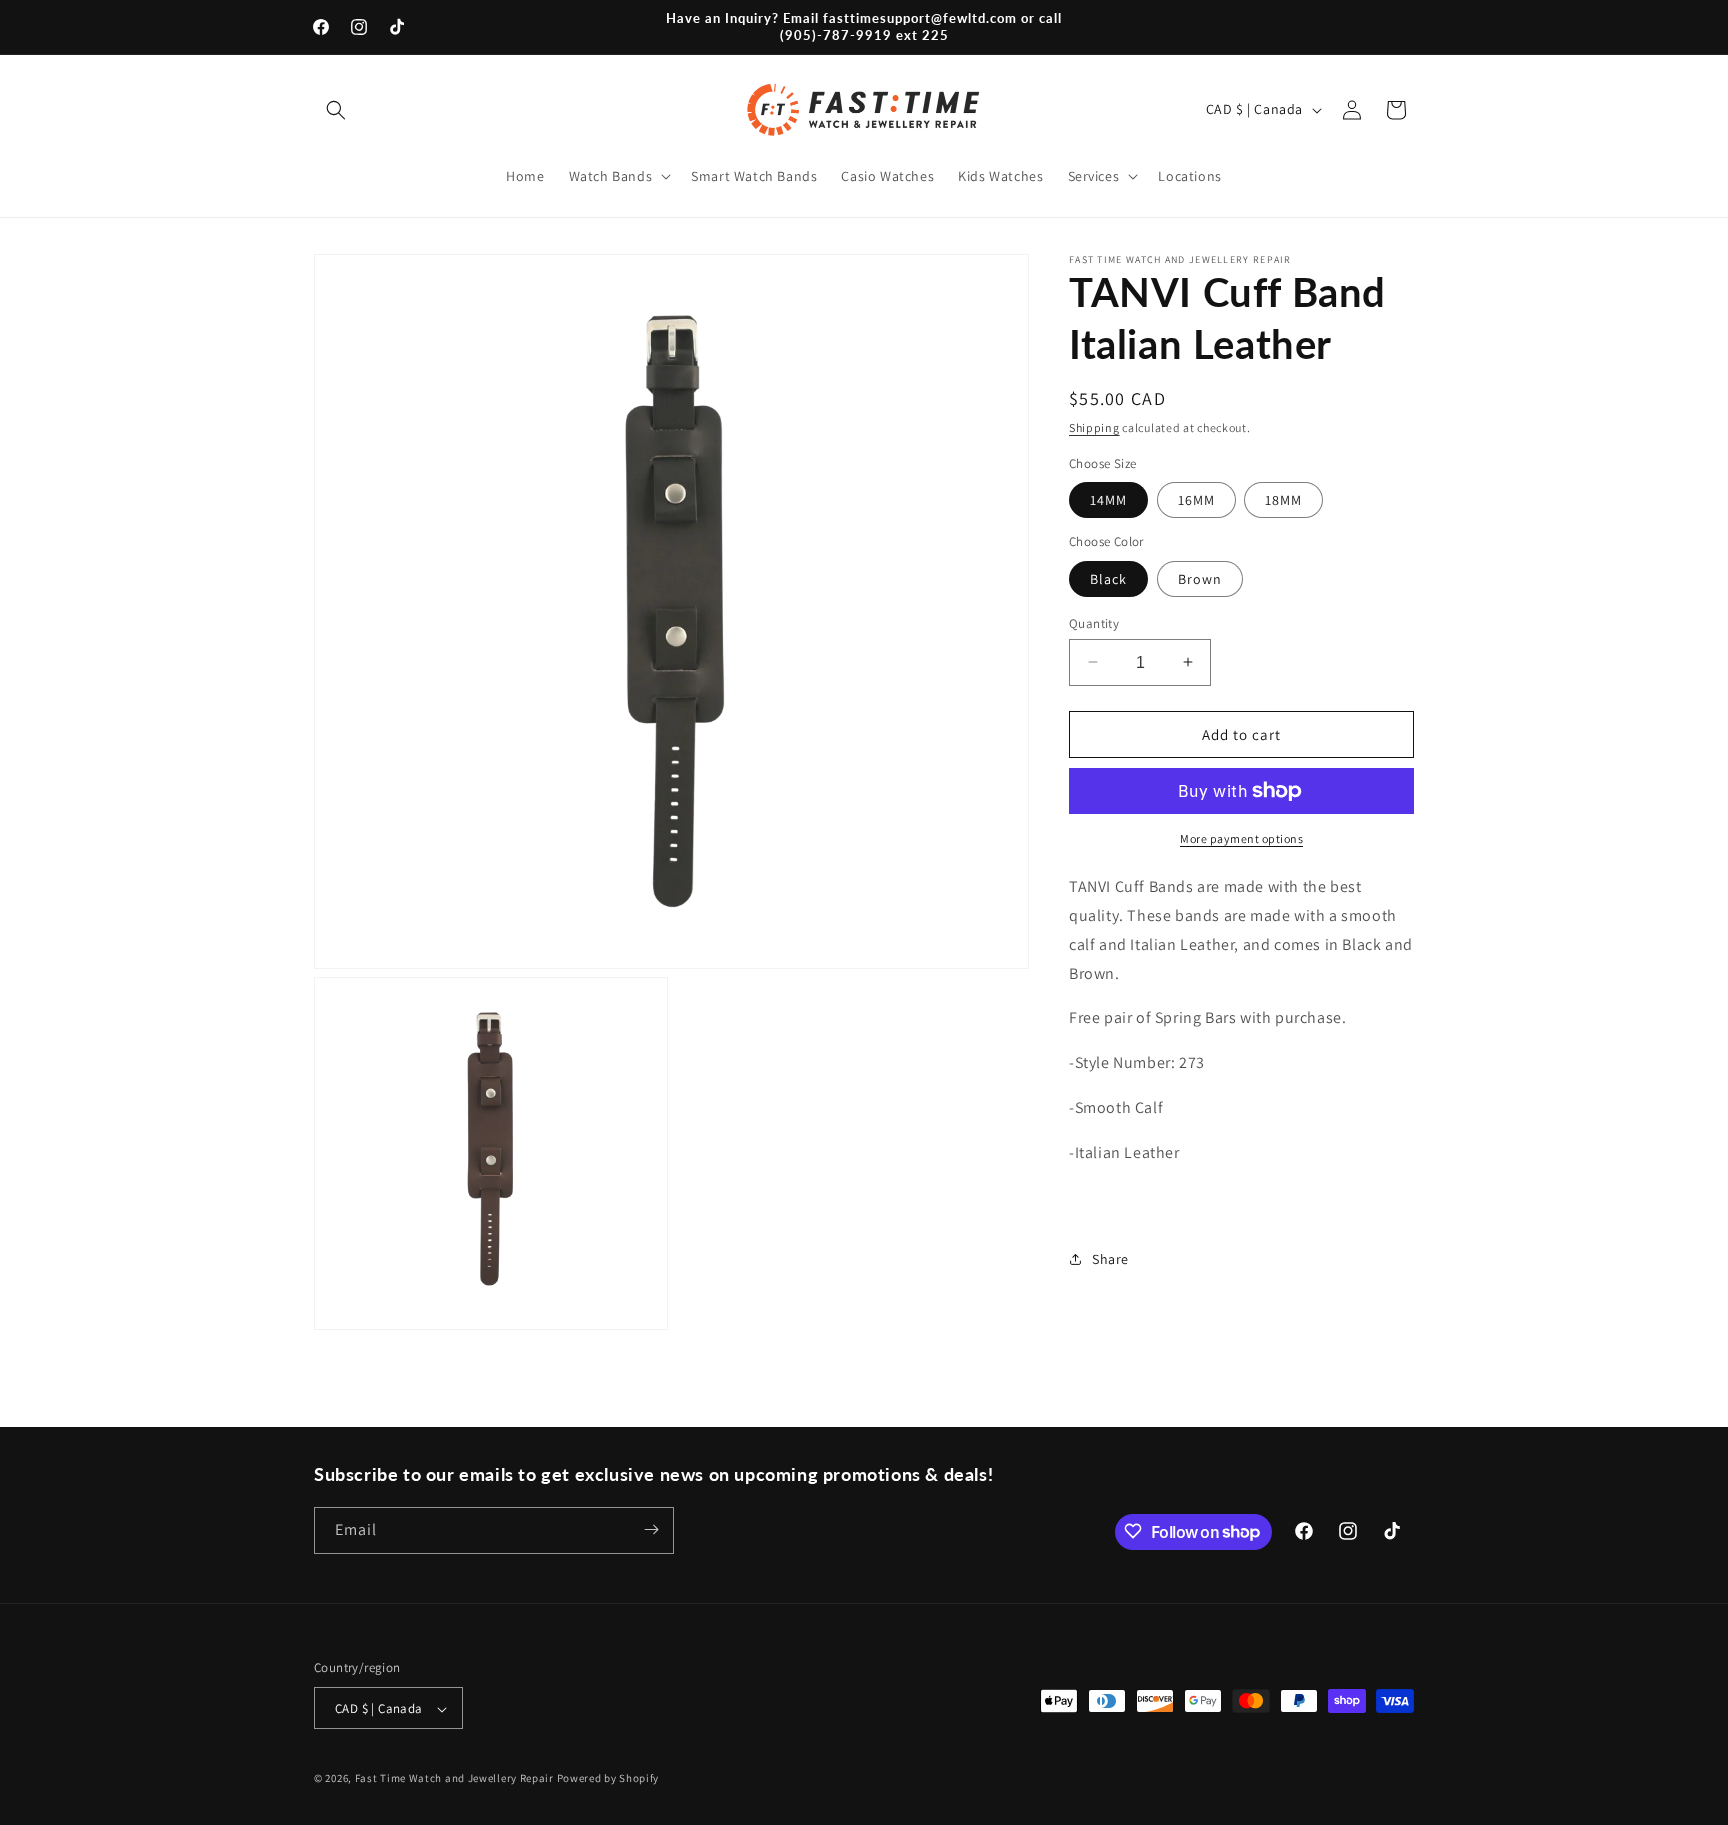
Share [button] (1110, 1258)
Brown (1200, 578)
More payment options (1241, 838)
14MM (1108, 500)
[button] (336, 110)
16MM (1196, 500)
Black (1108, 578)
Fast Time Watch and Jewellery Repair (454, 1779)
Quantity (1094, 622)
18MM (1283, 500)
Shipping (1094, 427)
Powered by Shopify (608, 1779)
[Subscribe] (651, 1529)
